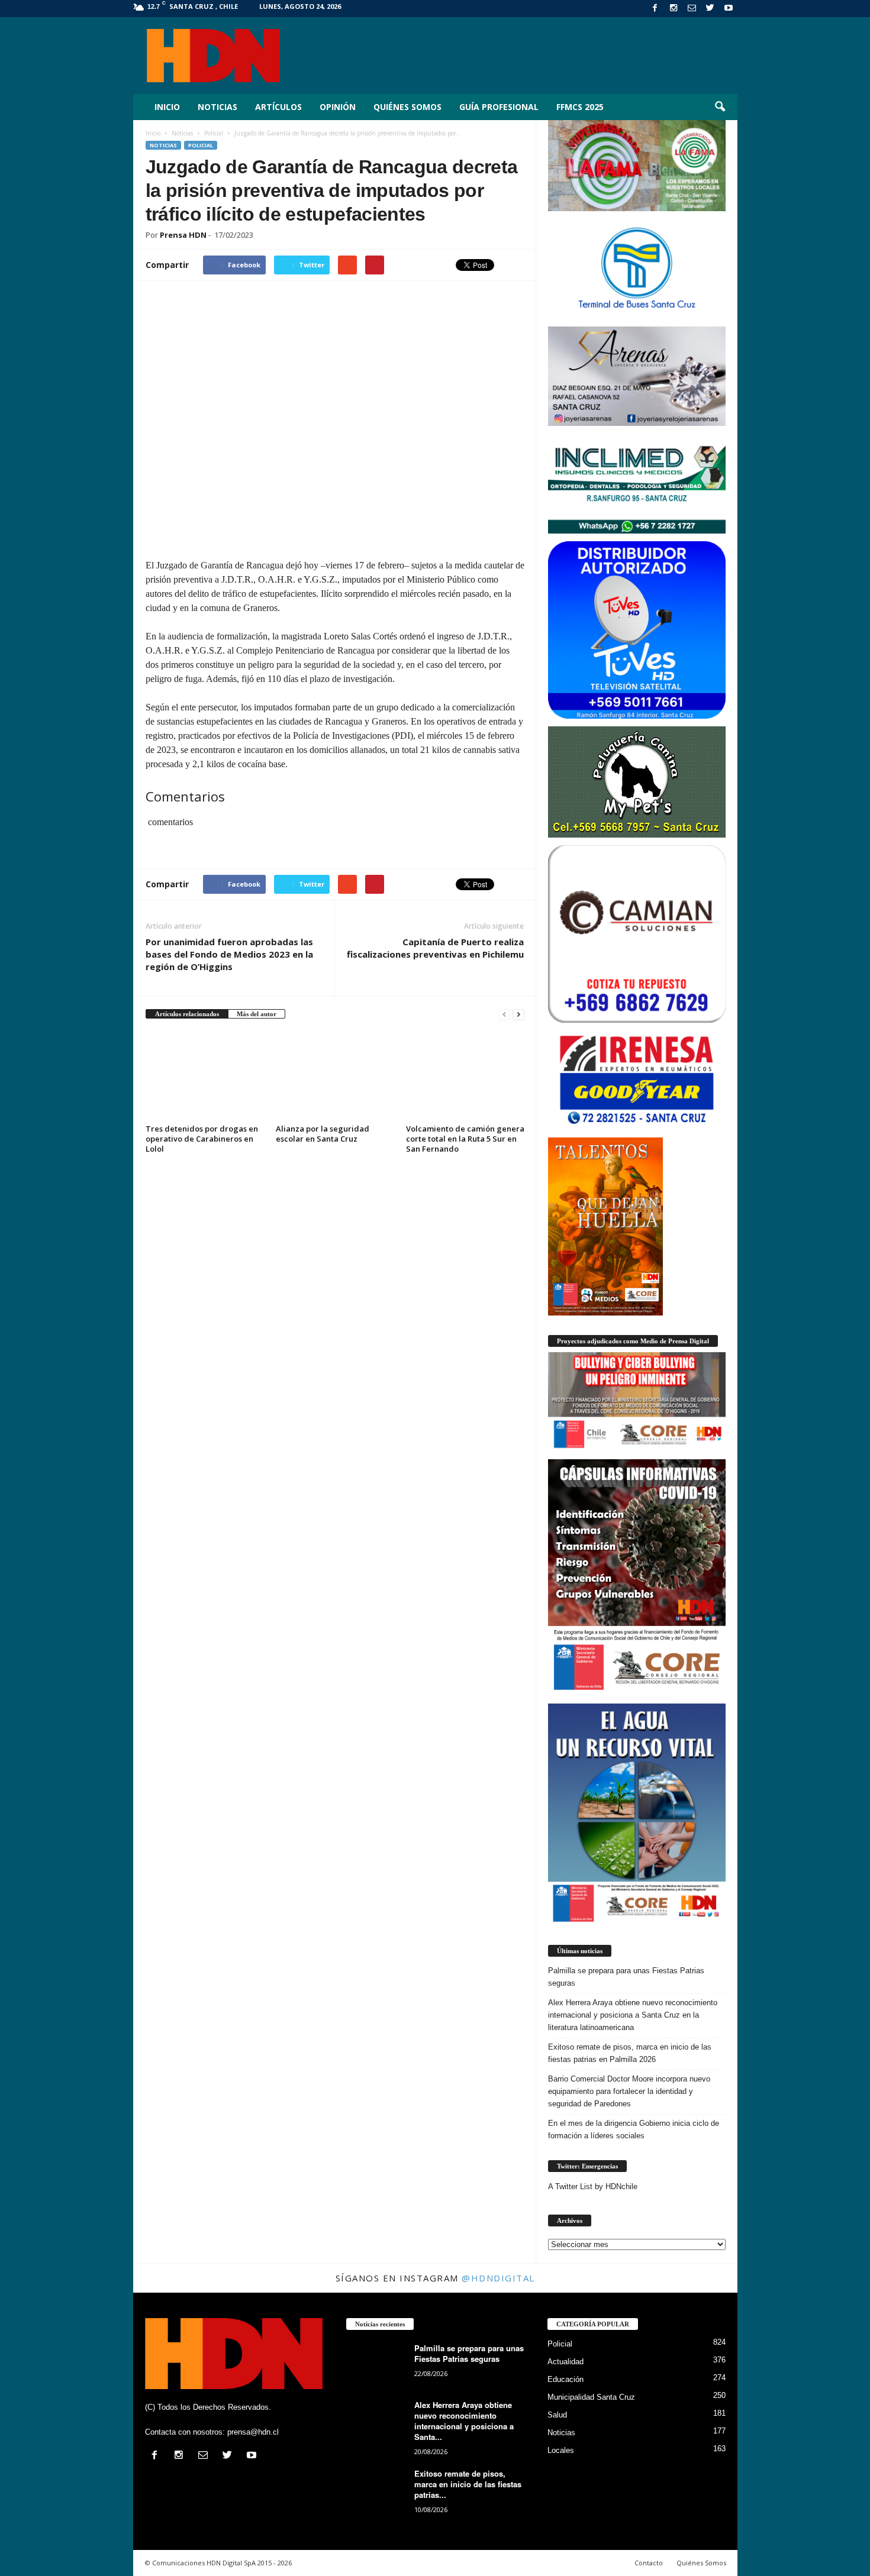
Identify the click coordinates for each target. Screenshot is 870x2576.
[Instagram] (674, 9)
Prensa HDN (183, 235)
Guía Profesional (499, 107)
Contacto (649, 2563)
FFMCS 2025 (580, 107)
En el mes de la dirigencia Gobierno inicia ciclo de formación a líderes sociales (634, 2129)
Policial (201, 145)
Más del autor (257, 1014)
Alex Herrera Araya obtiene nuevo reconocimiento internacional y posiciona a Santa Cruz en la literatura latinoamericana (633, 2015)
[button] (720, 107)
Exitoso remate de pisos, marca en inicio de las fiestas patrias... (468, 2484)
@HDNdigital (498, 2278)
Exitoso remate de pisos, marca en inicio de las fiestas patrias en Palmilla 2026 (630, 2053)
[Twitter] (710, 9)
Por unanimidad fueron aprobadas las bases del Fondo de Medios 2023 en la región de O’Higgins (229, 954)
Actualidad (565, 2362)
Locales (561, 2450)
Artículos (278, 107)
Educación (565, 2379)
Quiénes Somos (407, 107)
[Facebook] (655, 9)
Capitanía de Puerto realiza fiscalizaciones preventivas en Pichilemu (435, 948)
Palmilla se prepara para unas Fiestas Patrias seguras (626, 1977)
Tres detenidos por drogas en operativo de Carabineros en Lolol (202, 1139)
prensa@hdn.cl (253, 2432)
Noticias (217, 107)
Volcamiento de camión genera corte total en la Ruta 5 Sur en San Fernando (465, 1139)
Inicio (167, 107)
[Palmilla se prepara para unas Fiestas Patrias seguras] (376, 2365)
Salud (557, 2415)
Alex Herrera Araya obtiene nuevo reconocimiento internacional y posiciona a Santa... (464, 2421)
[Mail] (692, 9)
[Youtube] (729, 9)
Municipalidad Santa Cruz (591, 2397)
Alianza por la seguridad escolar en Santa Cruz (323, 1134)
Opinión (338, 107)
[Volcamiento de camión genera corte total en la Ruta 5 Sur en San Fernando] (465, 1076)
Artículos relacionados (187, 1014)
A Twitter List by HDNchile (593, 2186)
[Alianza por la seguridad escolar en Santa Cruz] (335, 1076)
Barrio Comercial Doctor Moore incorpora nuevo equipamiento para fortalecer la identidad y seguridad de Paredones (629, 2091)
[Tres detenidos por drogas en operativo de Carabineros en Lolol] (205, 1076)
